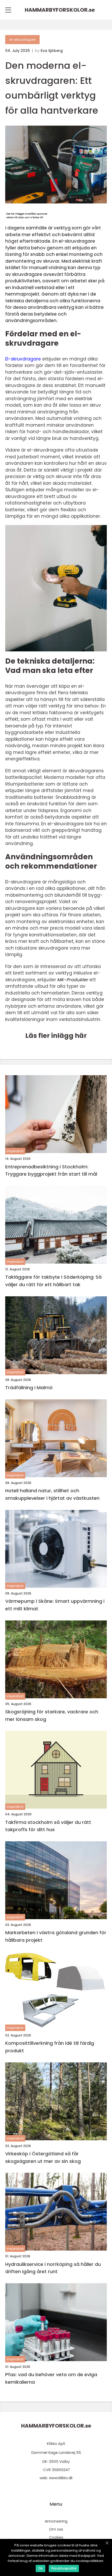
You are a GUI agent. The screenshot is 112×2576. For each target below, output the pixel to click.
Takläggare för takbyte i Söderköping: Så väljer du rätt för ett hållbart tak (53, 1281)
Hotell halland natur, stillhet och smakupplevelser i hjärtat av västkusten (52, 1494)
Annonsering (56, 2521)
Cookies (56, 2537)
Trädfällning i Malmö (29, 1388)
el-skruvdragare (22, 40)
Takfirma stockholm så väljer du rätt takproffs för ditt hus (48, 1826)
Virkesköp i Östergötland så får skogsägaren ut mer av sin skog (43, 2157)
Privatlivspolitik (64, 2568)
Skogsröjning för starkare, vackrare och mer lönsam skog (52, 1715)
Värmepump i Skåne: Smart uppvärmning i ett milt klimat (55, 1605)
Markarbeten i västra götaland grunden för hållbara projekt (56, 1936)
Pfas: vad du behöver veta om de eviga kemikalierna (51, 2378)
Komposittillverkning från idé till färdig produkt (50, 2047)
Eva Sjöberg (52, 51)
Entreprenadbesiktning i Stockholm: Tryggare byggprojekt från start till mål (51, 1170)
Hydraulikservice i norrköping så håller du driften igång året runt (53, 2268)
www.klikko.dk (61, 2478)
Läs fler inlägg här (56, 1036)
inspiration (15, 1151)
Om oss (56, 2529)
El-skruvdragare (23, 359)
